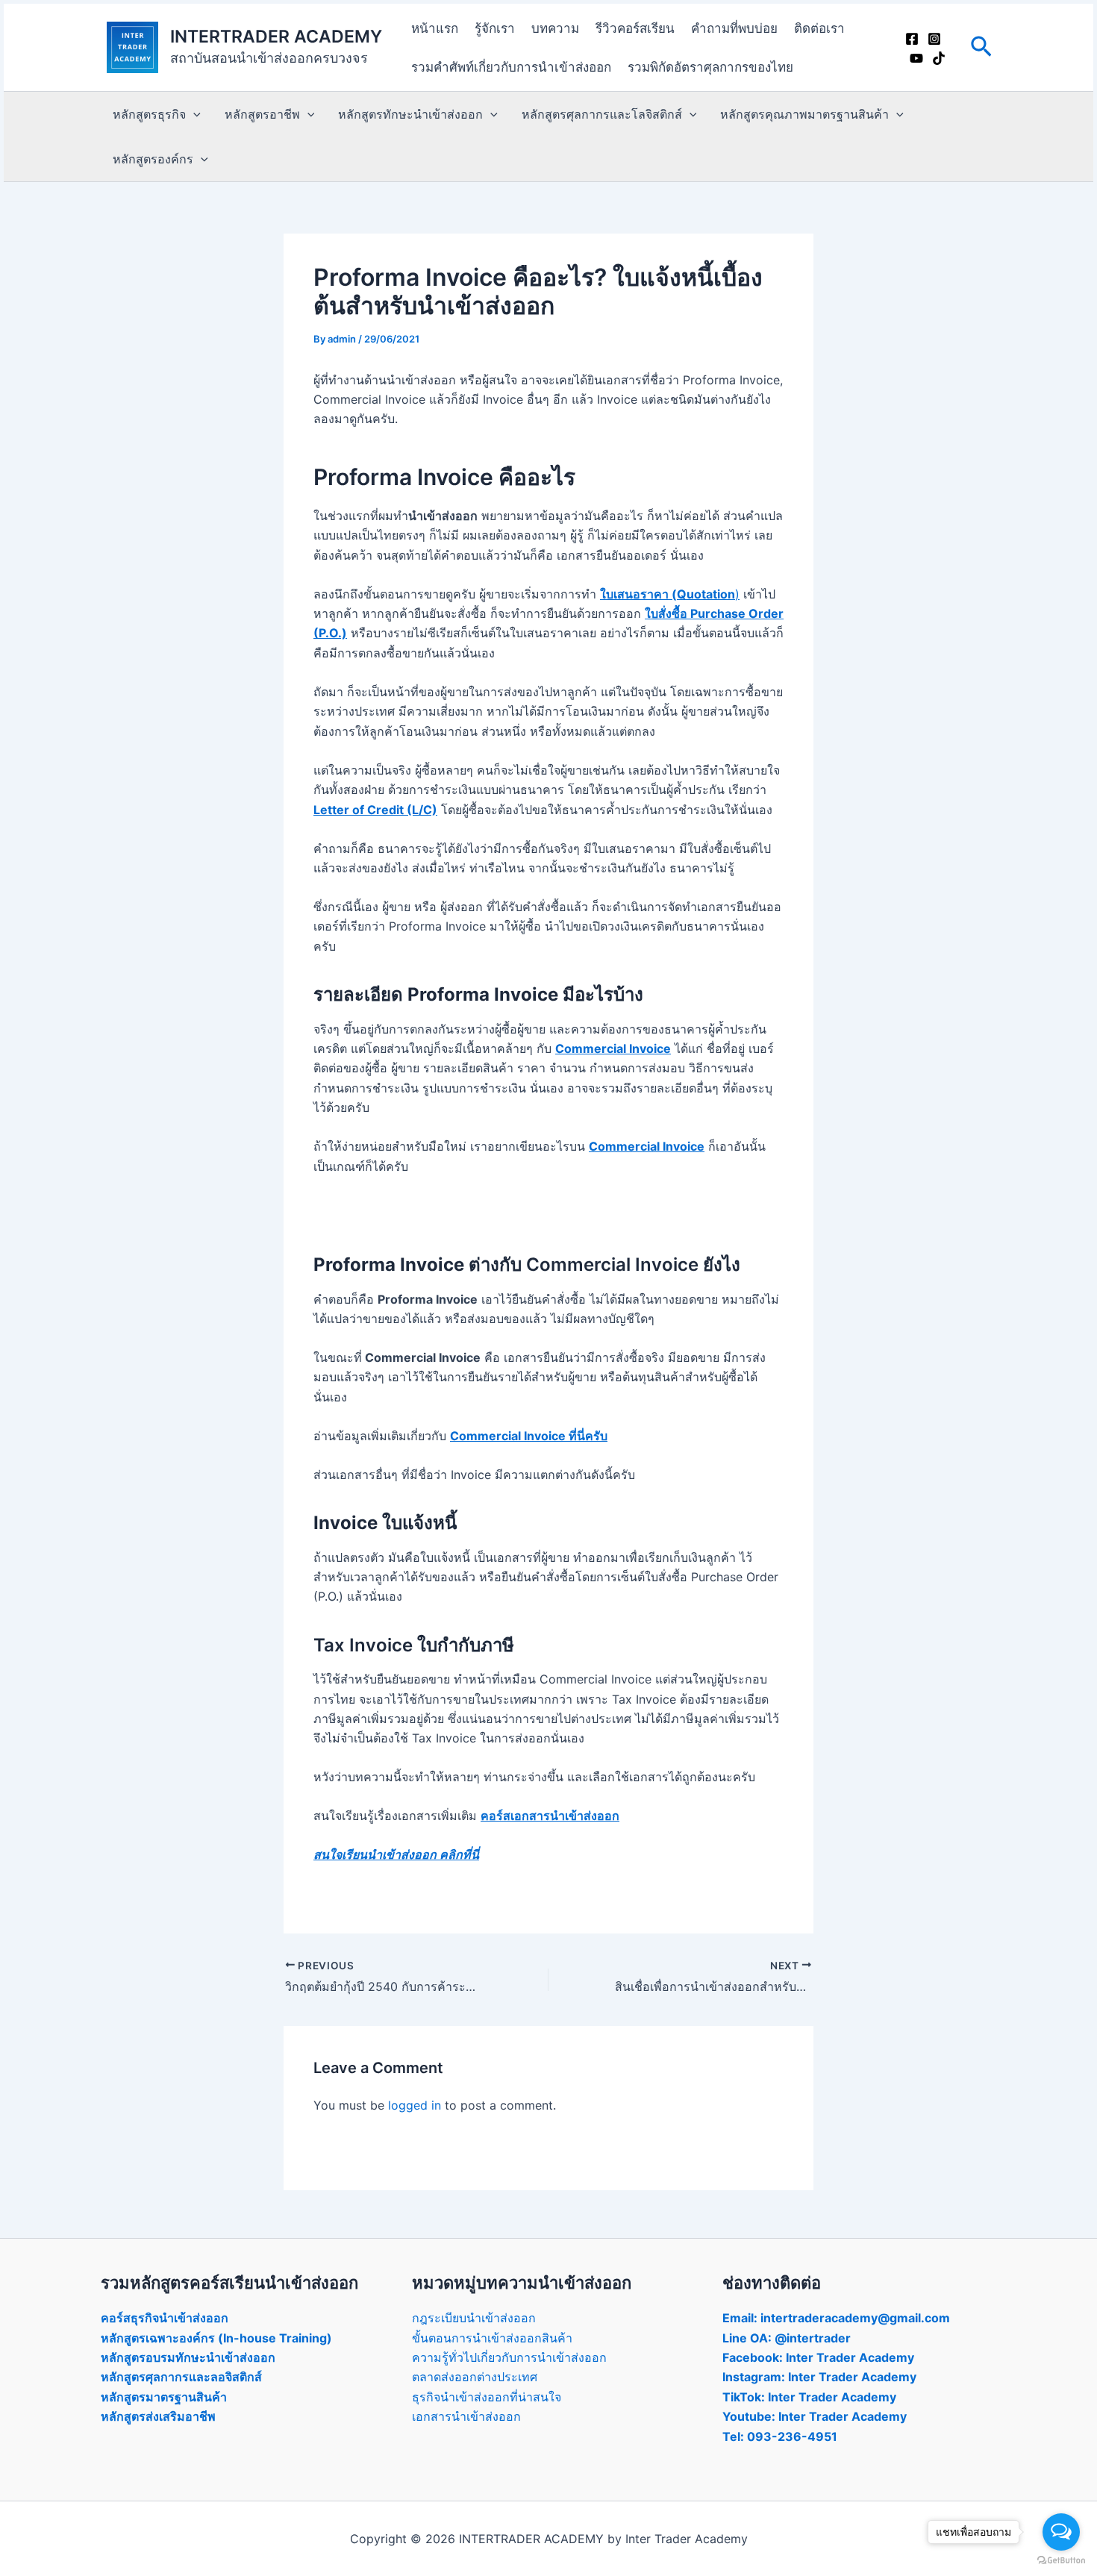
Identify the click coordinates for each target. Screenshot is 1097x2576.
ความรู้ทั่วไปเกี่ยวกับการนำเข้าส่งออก (509, 2357)
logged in (415, 2105)
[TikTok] (939, 58)
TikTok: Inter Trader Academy (809, 2397)
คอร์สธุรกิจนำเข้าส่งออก (165, 2318)
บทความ (555, 28)
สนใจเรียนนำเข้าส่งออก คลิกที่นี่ (396, 1854)
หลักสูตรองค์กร (153, 159)
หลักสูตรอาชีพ (262, 114)
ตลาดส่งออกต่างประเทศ (475, 2377)
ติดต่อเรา (819, 28)
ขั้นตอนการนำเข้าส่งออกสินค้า (492, 2338)
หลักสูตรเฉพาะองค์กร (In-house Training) (216, 2338)
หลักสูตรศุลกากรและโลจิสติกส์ (602, 114)
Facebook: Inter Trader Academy (818, 2357)
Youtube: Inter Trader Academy (815, 2416)
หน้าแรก (435, 28)
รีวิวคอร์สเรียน (635, 28)
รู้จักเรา (495, 28)
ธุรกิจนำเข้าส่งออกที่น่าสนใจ (487, 2397)
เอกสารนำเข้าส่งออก (466, 2416)
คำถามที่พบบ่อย (734, 28)
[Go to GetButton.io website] (1061, 2561)
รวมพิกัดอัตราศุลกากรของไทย (710, 67)
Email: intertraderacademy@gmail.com (836, 2318)
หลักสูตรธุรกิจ (149, 114)
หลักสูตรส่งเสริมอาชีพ (158, 2416)
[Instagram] (934, 39)
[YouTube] (916, 58)
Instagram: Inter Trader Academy (819, 2377)
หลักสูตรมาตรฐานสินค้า (164, 2397)
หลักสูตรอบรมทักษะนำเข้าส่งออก (188, 2357)
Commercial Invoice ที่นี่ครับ (529, 1436)
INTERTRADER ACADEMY (276, 37)
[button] (981, 47)
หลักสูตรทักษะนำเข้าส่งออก (410, 114)
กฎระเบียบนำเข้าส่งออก (474, 2318)
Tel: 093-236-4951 (780, 2436)
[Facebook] (912, 39)
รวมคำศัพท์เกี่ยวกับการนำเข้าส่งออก (511, 67)
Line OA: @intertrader (787, 2338)
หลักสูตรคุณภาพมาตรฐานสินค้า (804, 114)
